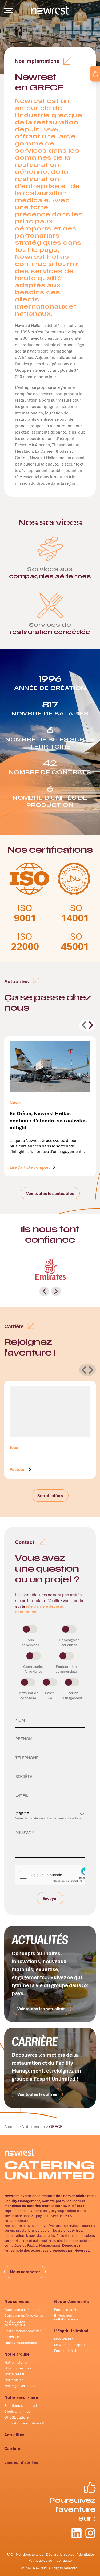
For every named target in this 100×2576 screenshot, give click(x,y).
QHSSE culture (16, 2417)
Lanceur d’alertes (21, 2462)
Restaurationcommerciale (66, 1669)
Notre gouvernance (20, 2386)
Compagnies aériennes (23, 2310)
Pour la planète (66, 2310)
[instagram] (91, 86)
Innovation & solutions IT (25, 2423)
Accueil (11, 2126)
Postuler (18, 1469)
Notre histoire (15, 2362)
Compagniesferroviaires (33, 1669)
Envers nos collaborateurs (66, 2317)
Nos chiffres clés (18, 2368)
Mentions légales (29, 2554)
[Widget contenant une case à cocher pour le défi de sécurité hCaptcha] (50, 1875)
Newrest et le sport (70, 2345)
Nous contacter (25, 2272)
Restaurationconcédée (28, 1695)
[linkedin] (80, 86)
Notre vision (14, 2380)
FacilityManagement (72, 1695)
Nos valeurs (64, 2339)
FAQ (10, 2554)
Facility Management (21, 2343)
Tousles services (30, 1642)
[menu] (9, 11)
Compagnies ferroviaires (24, 2315)
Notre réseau (33, 2126)
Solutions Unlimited (21, 2405)
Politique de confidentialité (50, 2560)
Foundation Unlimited (72, 2351)
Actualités (14, 2435)
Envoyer (50, 1900)
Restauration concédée (23, 2331)
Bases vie (12, 2337)
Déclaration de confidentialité (70, 2554)
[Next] (91, 1025)
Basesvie (50, 1695)
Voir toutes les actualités (50, 1193)
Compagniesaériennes (69, 1642)
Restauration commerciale (15, 2323)
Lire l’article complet (30, 1166)
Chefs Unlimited (17, 2411)
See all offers (50, 1495)
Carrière (12, 2448)
